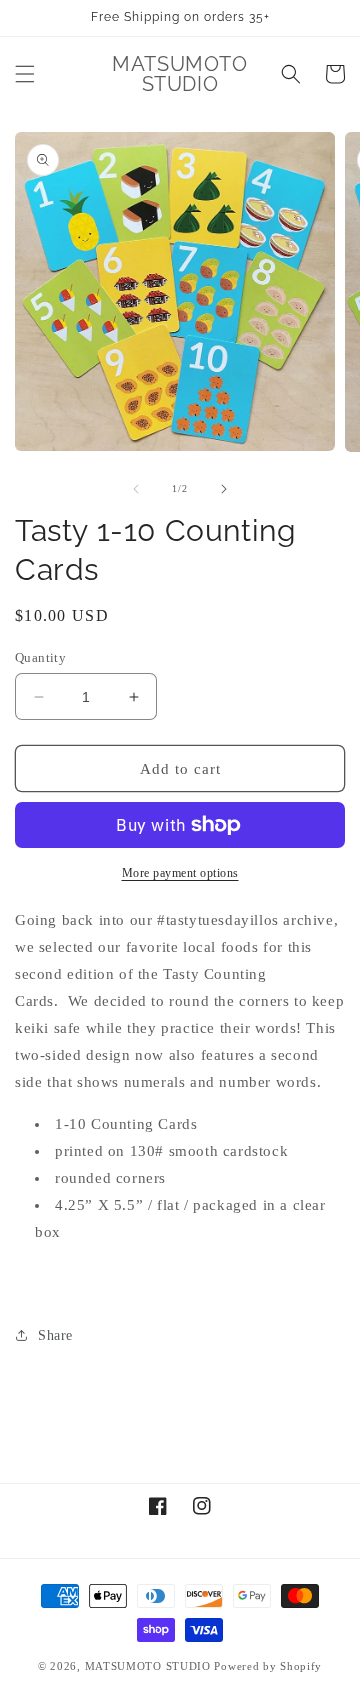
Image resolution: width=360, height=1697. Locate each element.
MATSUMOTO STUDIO (148, 1666)
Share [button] (55, 1335)
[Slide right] (224, 489)
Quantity (40, 657)
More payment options (180, 873)
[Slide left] (136, 489)
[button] (25, 74)
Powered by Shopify (268, 1666)
